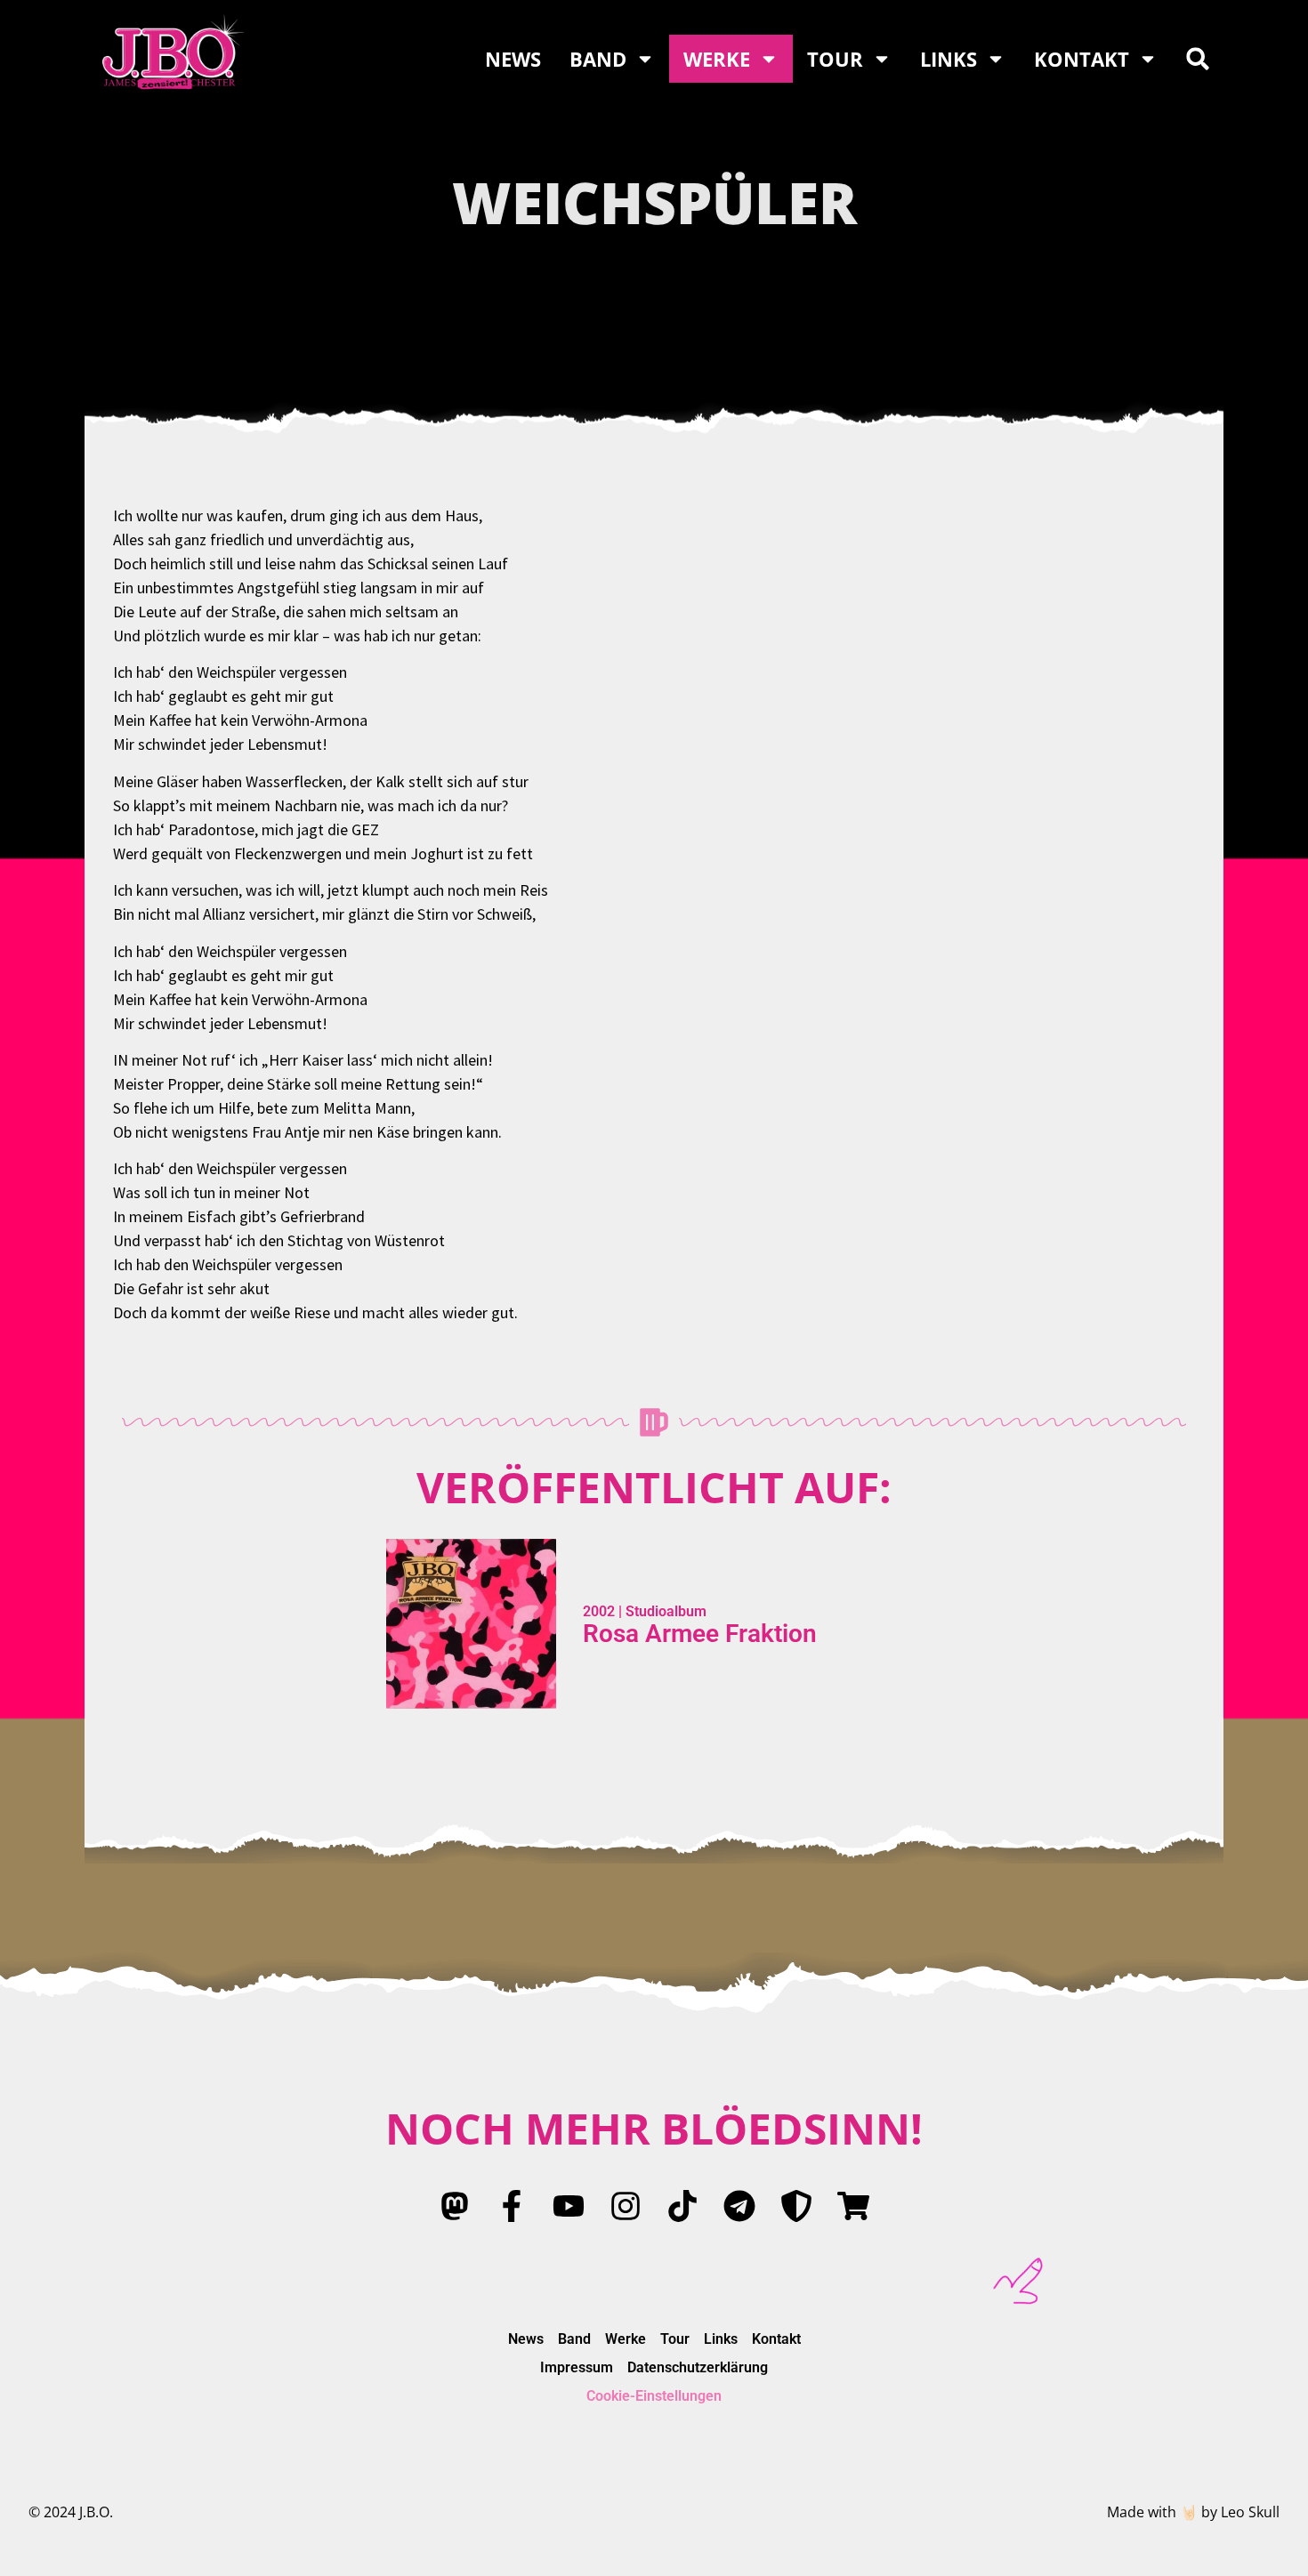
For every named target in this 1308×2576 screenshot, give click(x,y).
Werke (717, 59)
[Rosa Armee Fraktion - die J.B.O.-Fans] (796, 2206)
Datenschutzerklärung (698, 2367)
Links (949, 59)
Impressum (577, 2367)
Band (598, 59)
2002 (599, 1611)
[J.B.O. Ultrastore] (853, 2206)
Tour (835, 59)
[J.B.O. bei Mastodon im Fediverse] (455, 2206)
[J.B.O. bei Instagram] (626, 2206)
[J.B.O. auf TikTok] (682, 2206)
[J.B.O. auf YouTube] (569, 2206)
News (513, 59)
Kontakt (1082, 59)
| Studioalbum (661, 1611)
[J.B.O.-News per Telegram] (739, 2206)
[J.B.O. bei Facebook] (512, 2206)
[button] (1198, 59)
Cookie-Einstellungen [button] (654, 2396)
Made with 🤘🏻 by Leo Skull (1193, 2512)
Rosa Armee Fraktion (700, 1634)
